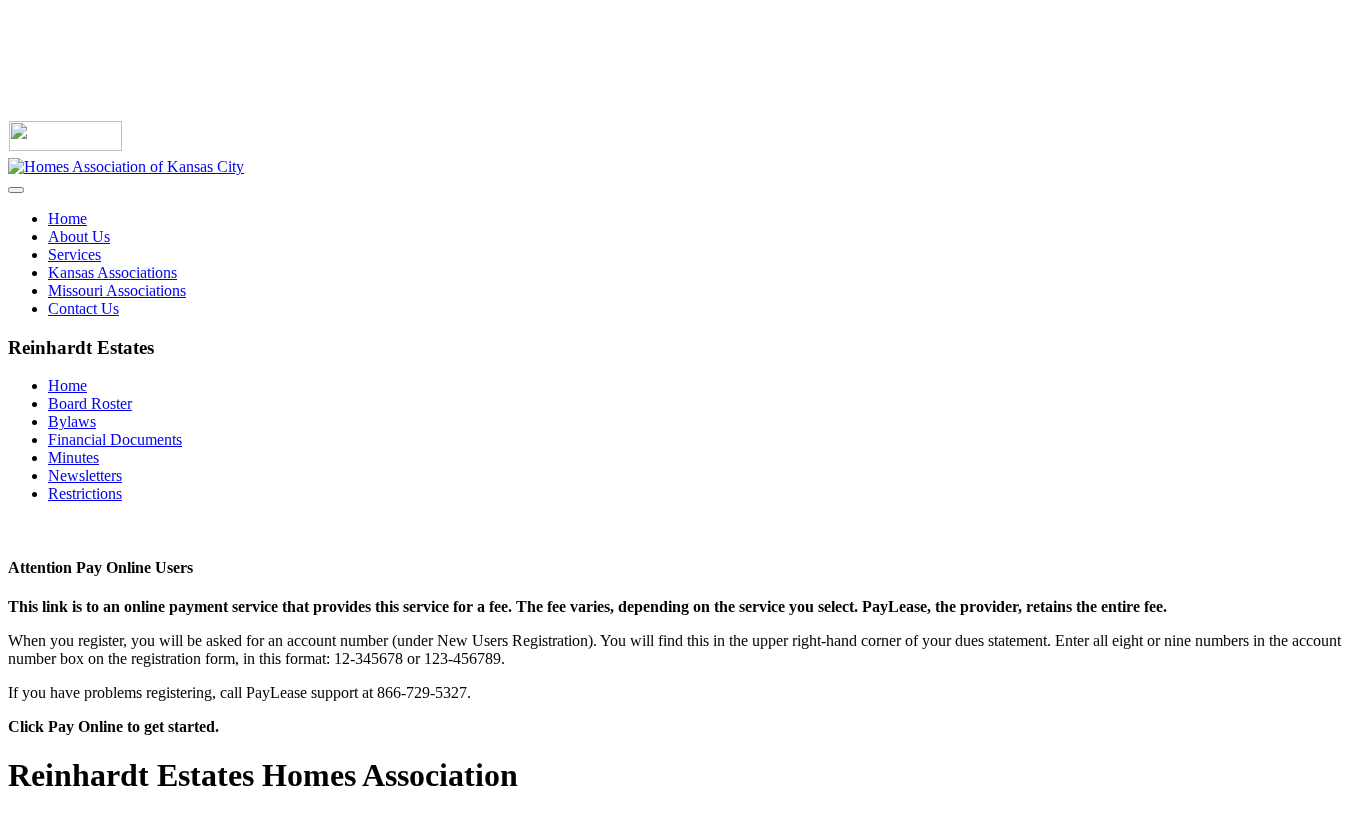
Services (74, 254)
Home (67, 218)
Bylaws (72, 421)
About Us (79, 236)
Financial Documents (115, 439)
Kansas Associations (112, 272)
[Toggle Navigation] (16, 190)
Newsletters (85, 475)
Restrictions (85, 493)
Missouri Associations (117, 290)
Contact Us (83, 308)
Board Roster (90, 403)
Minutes (73, 457)
